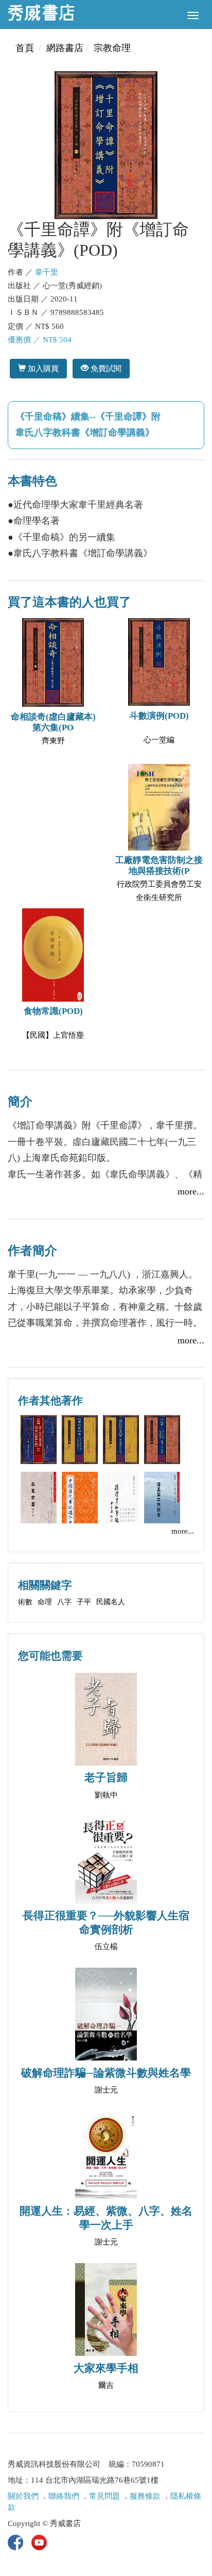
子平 (84, 1602)
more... (191, 1191)
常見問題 (104, 2496)
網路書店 (65, 48)
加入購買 (42, 368)
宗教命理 (112, 48)
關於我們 (23, 2496)
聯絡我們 (64, 2496)
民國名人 (111, 1602)
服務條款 (145, 2496)
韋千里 (47, 272)
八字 (64, 1602)
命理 (45, 1602)
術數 (25, 1602)
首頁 (25, 48)
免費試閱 (105, 368)
